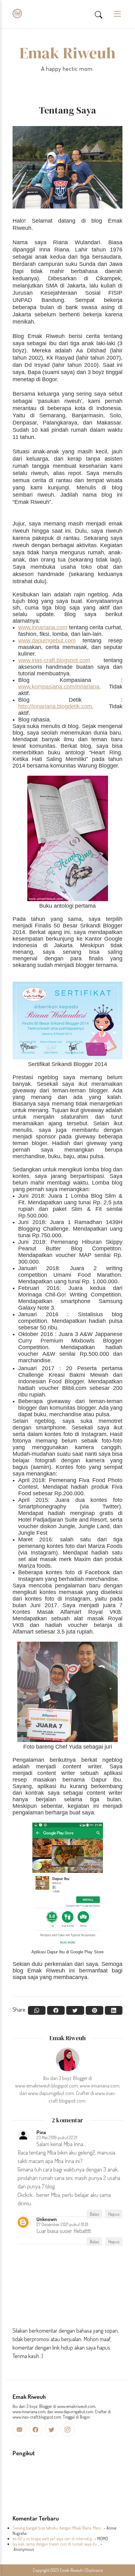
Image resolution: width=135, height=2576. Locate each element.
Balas (94, 2214)
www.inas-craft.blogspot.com (54, 660)
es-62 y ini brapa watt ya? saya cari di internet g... (53, 2539)
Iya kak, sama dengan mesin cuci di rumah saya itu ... (56, 2544)
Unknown (47, 2219)
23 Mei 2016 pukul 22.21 (57, 2137)
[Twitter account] (51, 2430)
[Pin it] (94, 2010)
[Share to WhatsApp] (37, 2010)
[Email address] (19, 2430)
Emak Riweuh (67, 53)
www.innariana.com (43, 627)
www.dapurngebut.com (47, 641)
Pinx (41, 2132)
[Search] (99, 14)
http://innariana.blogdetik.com (55, 706)
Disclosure (94, 2570)
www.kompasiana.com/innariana (59, 687)
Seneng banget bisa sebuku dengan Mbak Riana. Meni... (58, 2528)
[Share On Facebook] (56, 2010)
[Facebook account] (35, 2430)
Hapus (114, 2214)
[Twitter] (75, 2010)
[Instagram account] (67, 2430)
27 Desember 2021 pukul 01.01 (62, 2224)
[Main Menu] (115, 14)
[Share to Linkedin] (114, 2010)
